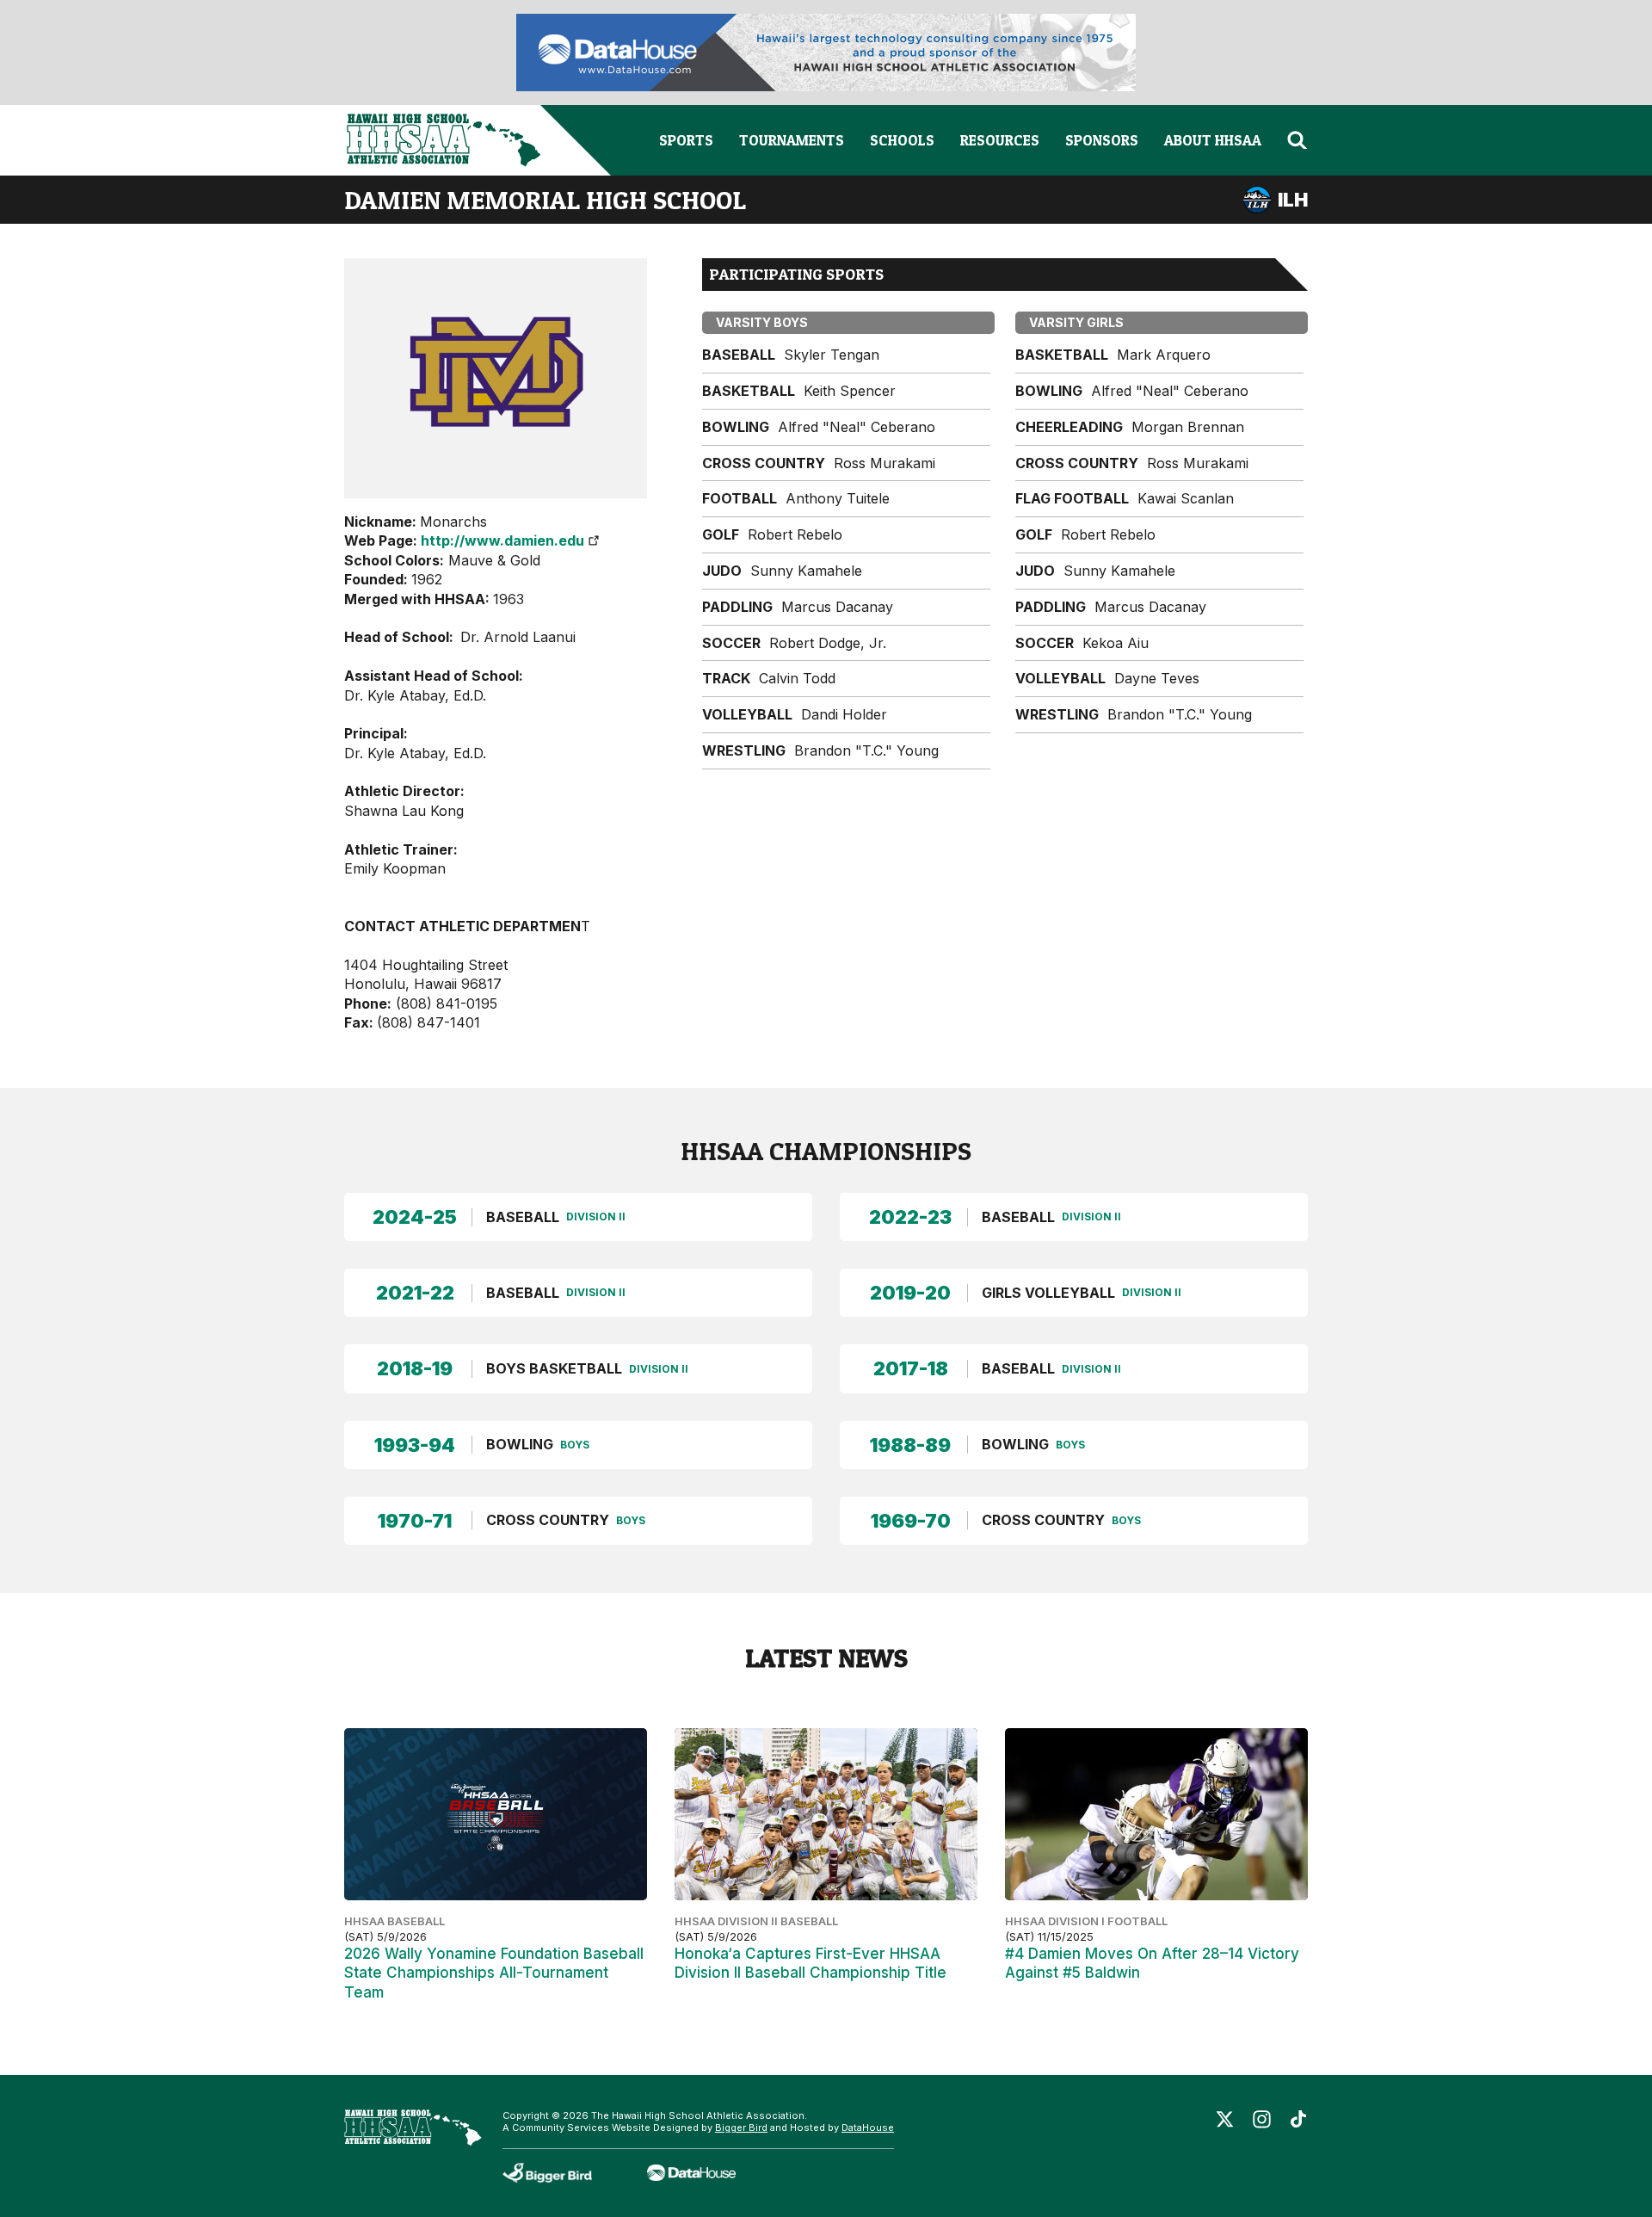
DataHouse (868, 2127)
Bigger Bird (741, 2127)
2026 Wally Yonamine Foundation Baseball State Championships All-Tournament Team (494, 1973)
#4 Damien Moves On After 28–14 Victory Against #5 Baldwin (1152, 1963)
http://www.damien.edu (502, 540)
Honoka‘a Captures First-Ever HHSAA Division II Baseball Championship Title (811, 1963)
